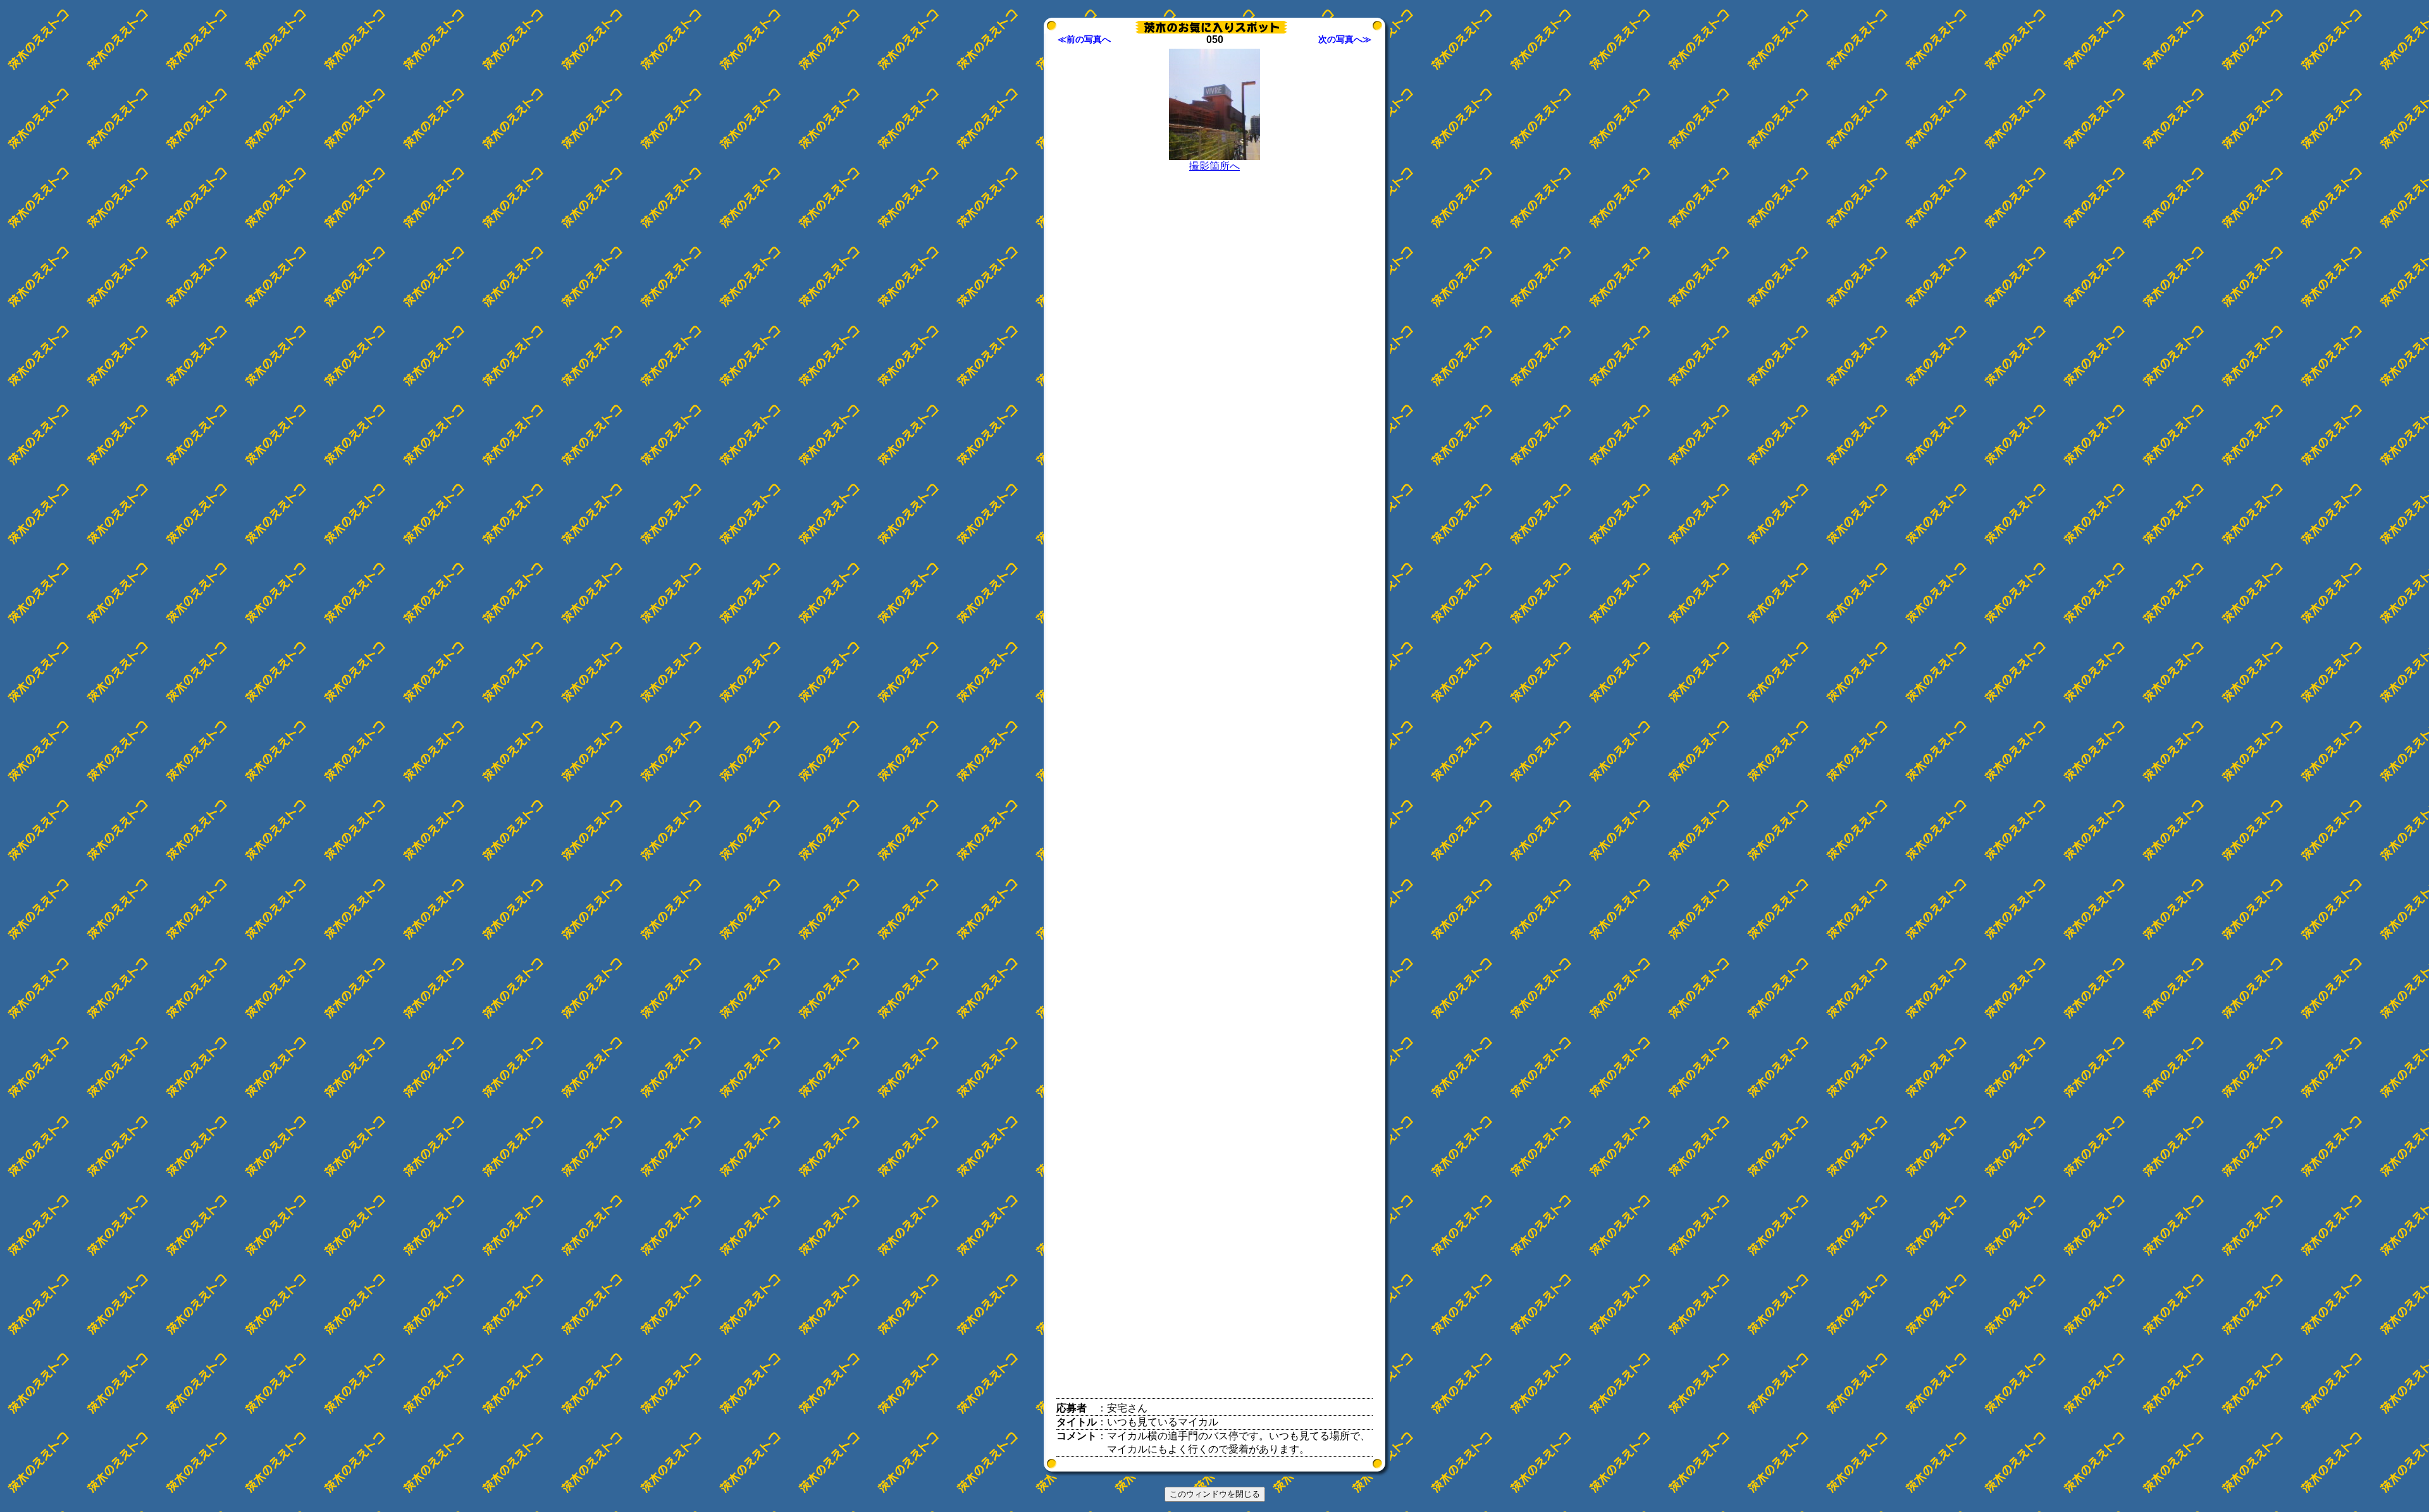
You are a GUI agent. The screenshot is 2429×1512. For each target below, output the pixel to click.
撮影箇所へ (1214, 166)
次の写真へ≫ (1345, 39)
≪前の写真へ (1084, 39)
